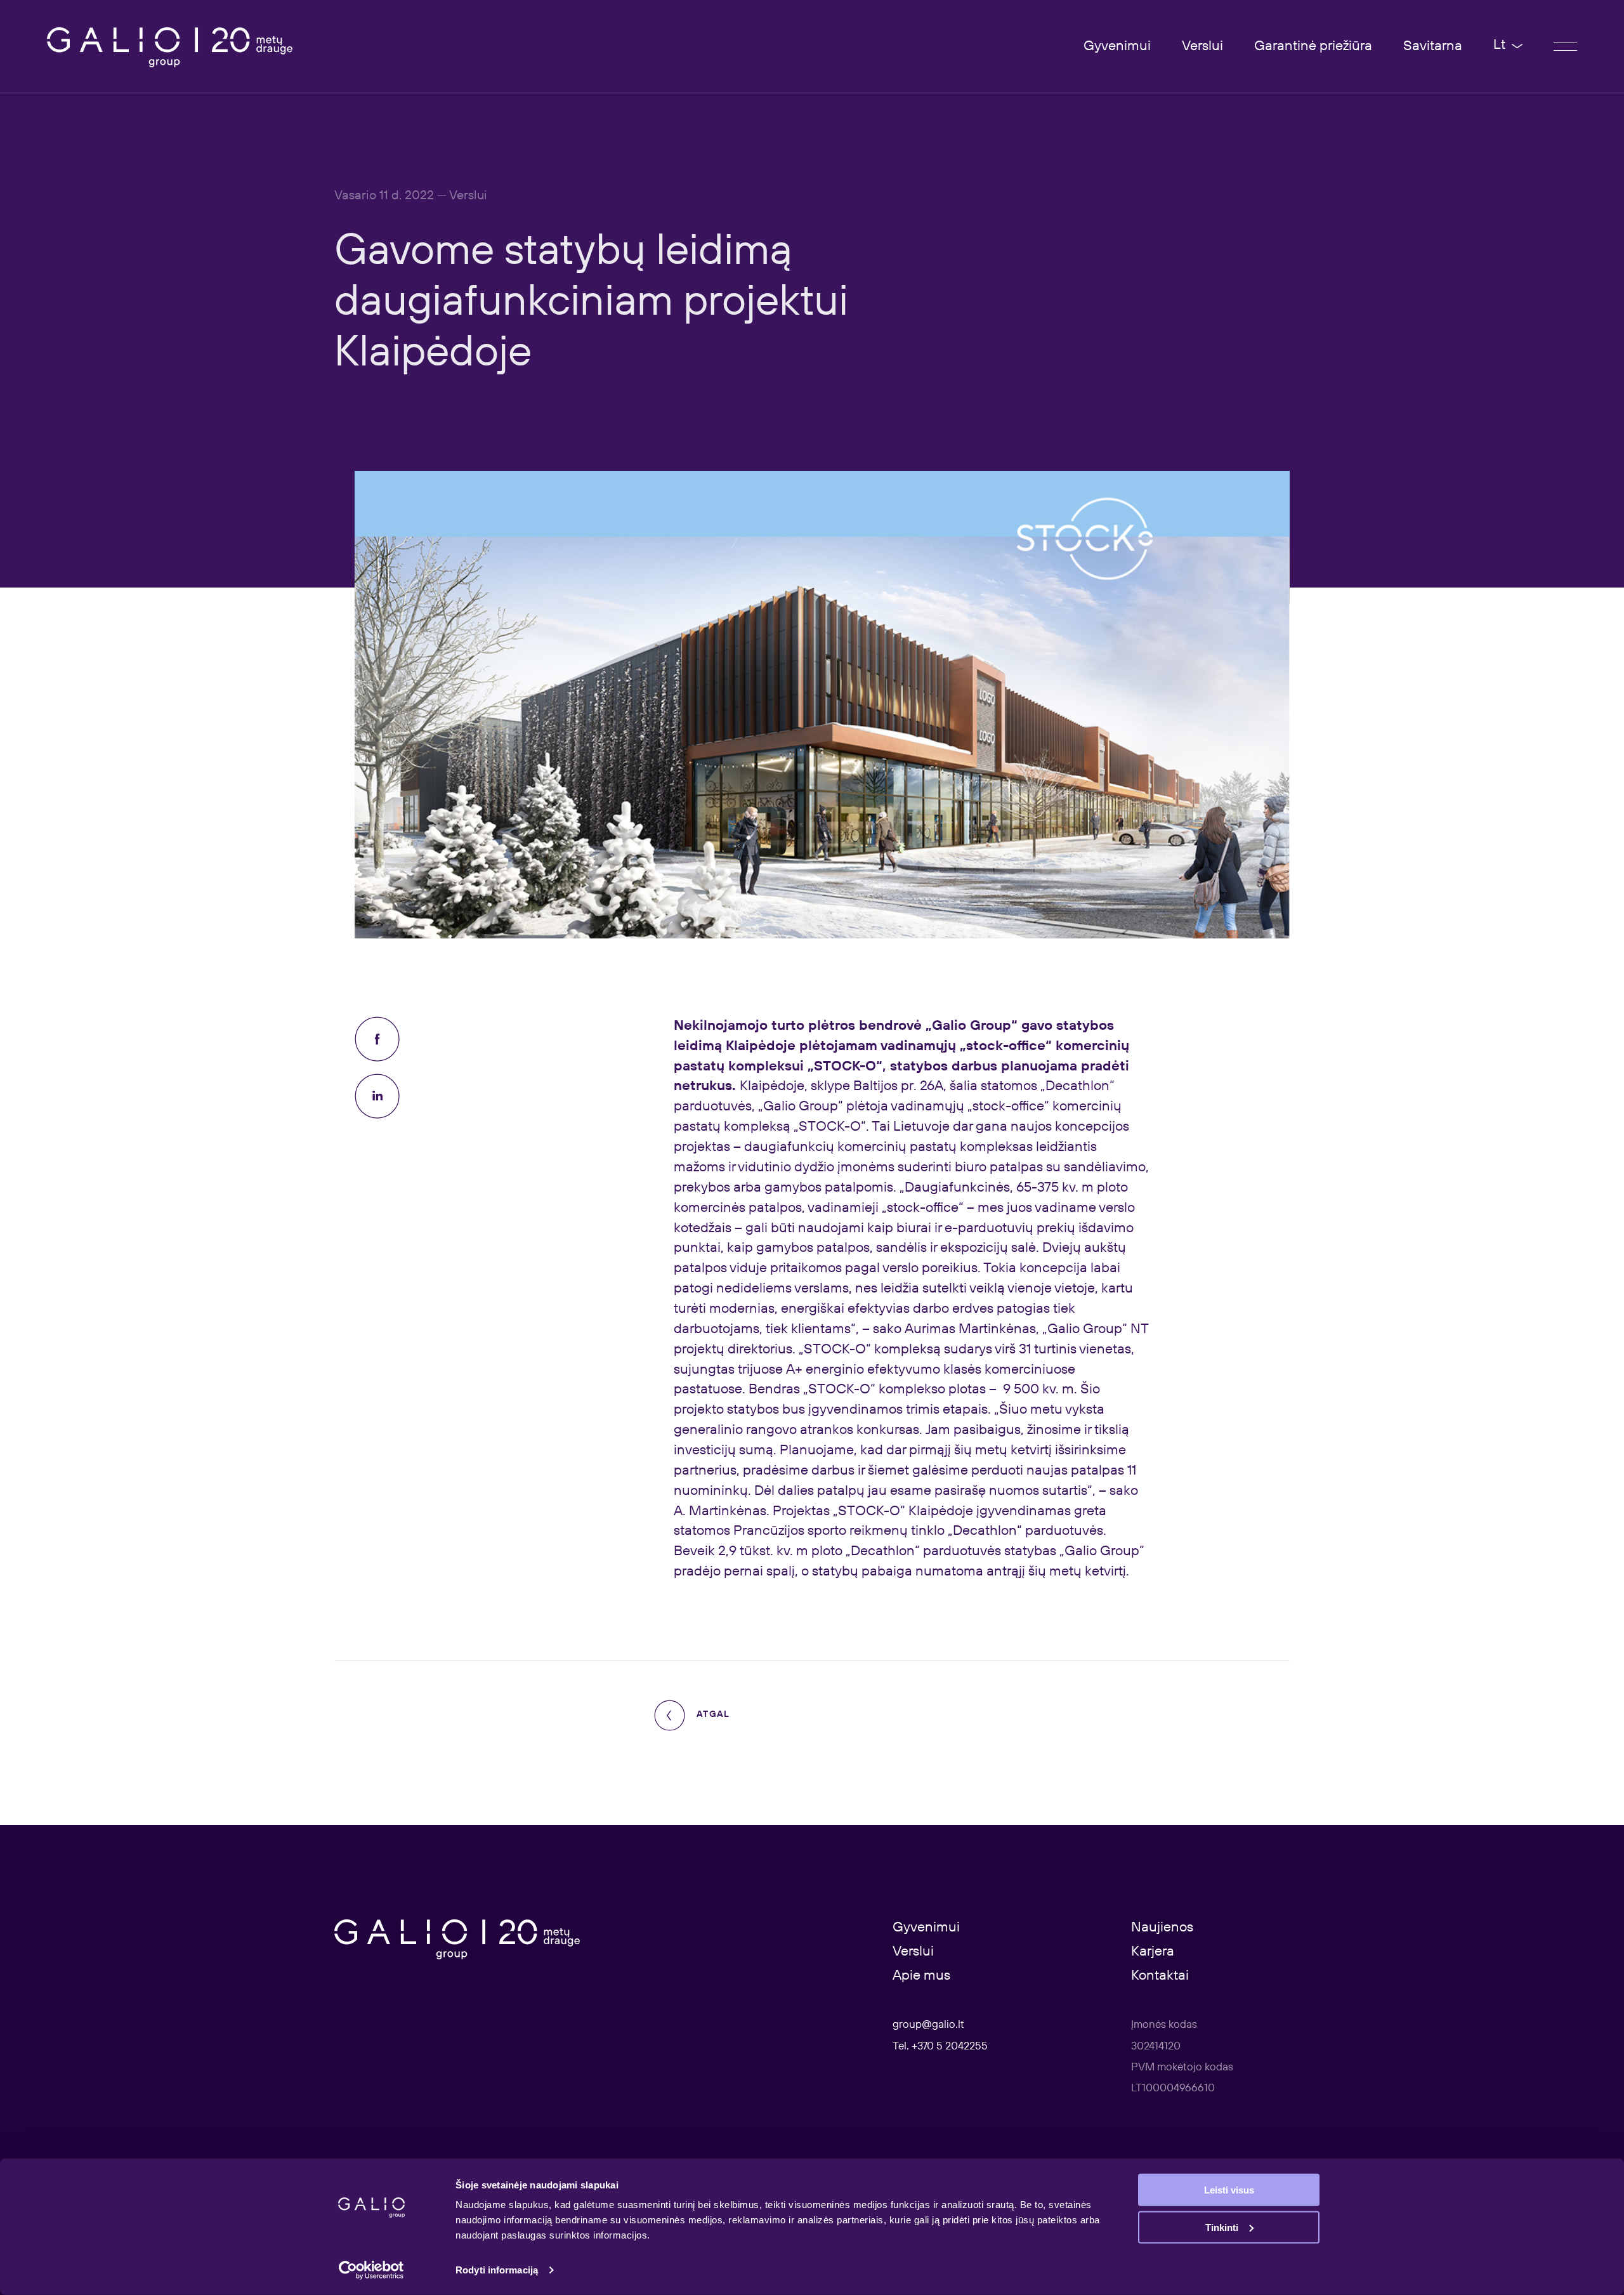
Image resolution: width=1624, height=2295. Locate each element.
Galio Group (972, 1026)
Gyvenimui (1117, 46)
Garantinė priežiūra (1313, 46)
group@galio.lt (928, 2025)
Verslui (1202, 46)
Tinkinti (1222, 2227)
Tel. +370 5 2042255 (940, 2047)
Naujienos (1162, 1928)
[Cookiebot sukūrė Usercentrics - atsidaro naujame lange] (371, 2270)
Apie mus (921, 1976)
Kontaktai (1160, 1976)
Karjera (1153, 1952)
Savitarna (1433, 46)
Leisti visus (1229, 2190)
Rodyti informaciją (497, 2270)
